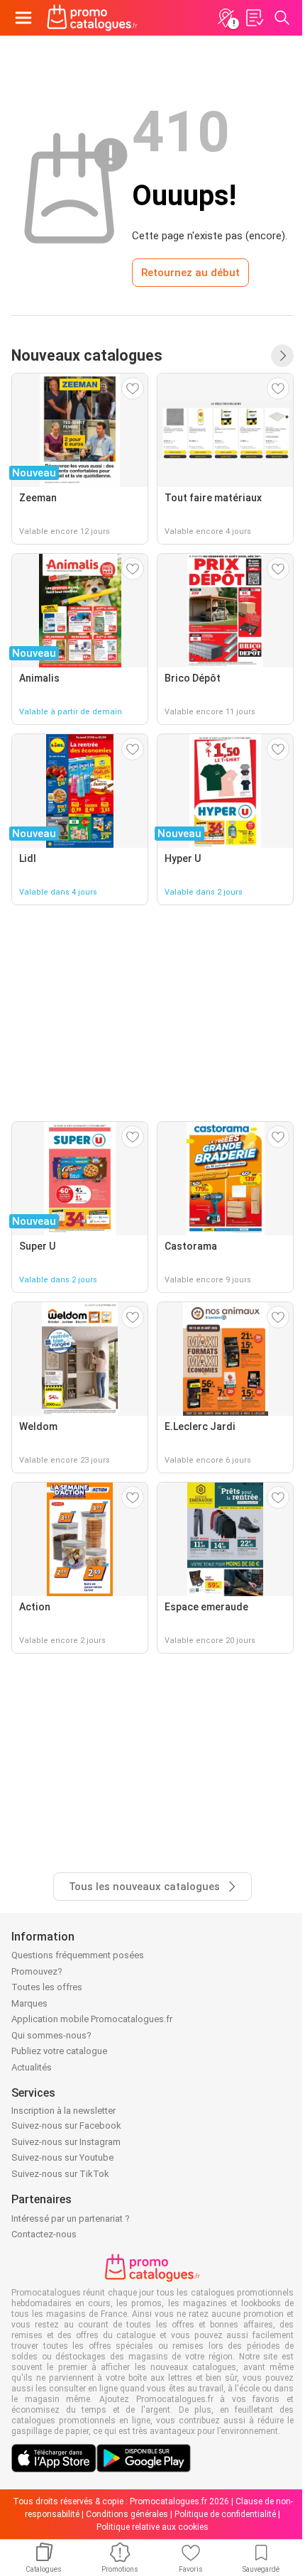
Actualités (32, 2067)
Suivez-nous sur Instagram (66, 2142)
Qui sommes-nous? (51, 2035)
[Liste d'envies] (254, 18)
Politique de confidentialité (225, 2514)
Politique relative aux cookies (152, 2527)
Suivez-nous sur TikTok (60, 2174)
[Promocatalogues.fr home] (92, 18)
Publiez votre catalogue (59, 2051)
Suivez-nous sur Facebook (66, 2125)
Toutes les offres (47, 1987)
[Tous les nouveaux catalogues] (282, 356)
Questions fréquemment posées (78, 1955)
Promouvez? (37, 1971)
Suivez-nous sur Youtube (62, 2157)
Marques (29, 2003)
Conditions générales (127, 2514)
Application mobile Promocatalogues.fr (92, 2019)
